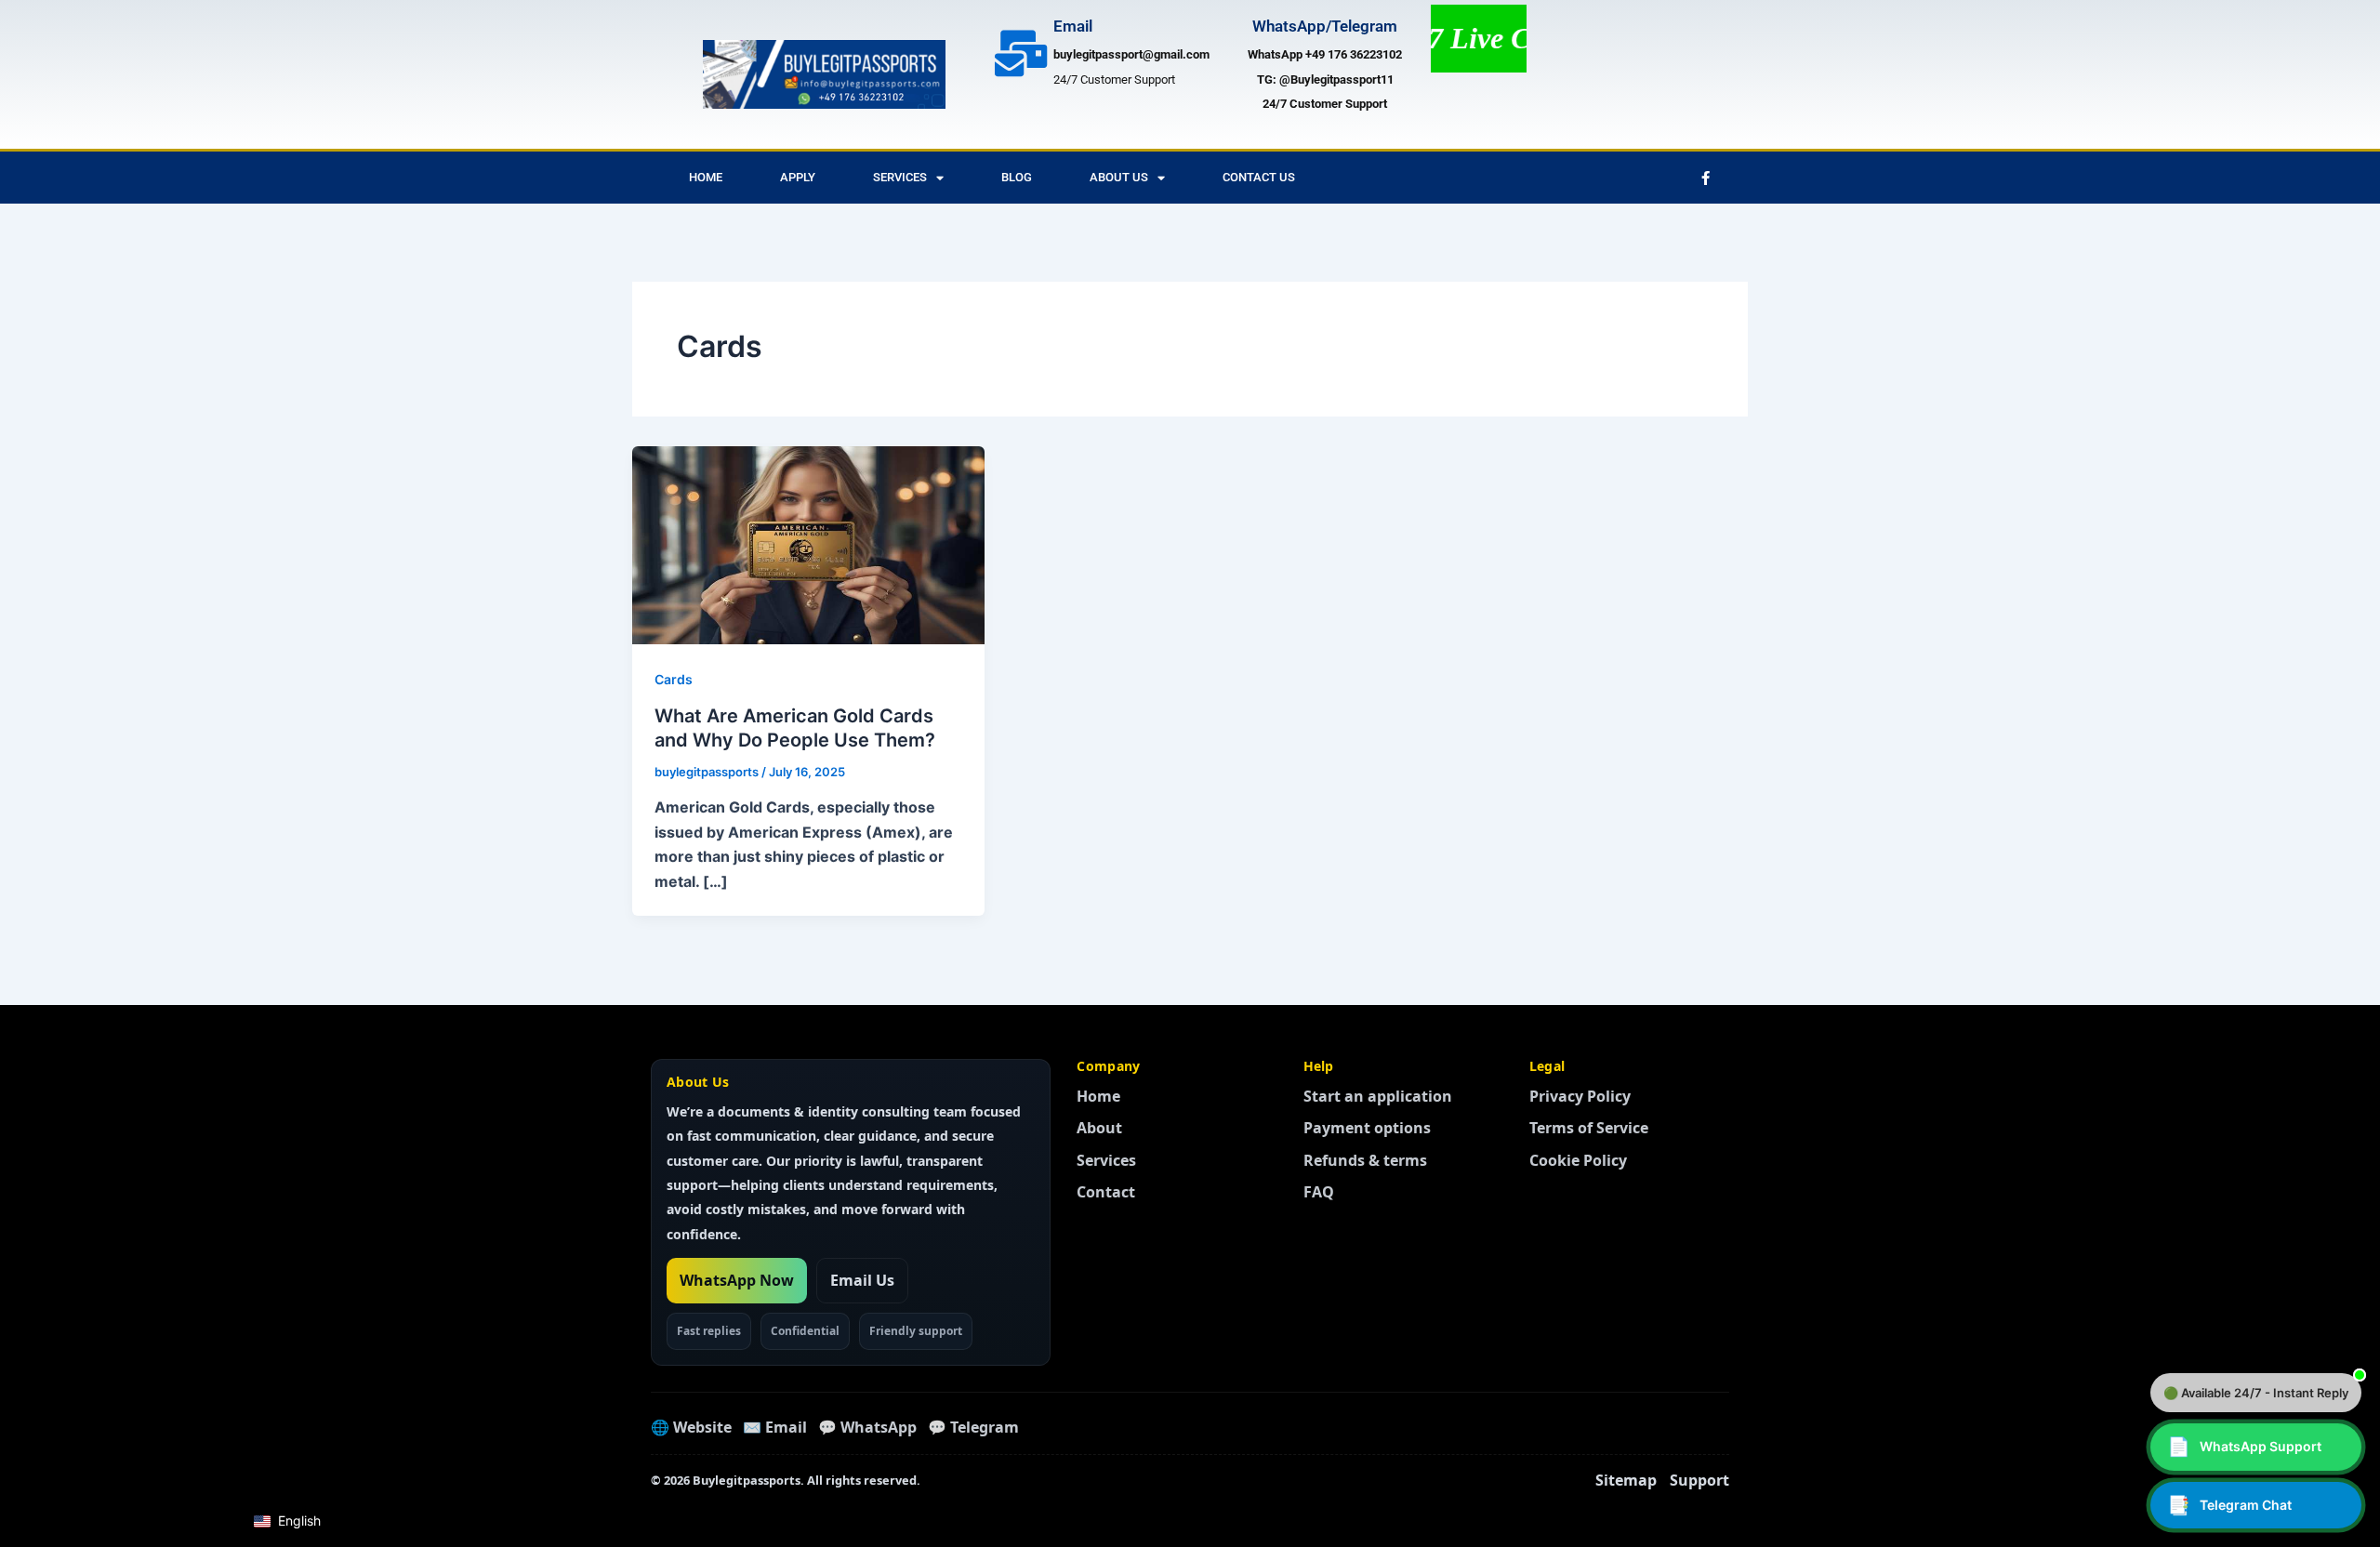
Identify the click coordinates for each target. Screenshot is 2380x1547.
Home (706, 177)
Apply (798, 177)
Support (1699, 1480)
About (1099, 1128)
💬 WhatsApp (867, 1427)
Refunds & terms (1365, 1160)
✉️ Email (775, 1427)
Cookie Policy (1578, 1160)
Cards (674, 679)
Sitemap (1626, 1480)
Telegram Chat (2229, 1505)
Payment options (1367, 1128)
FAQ (1319, 1192)
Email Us (862, 1280)
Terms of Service (1589, 1128)
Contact (1106, 1192)
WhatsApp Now (737, 1280)
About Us (1119, 177)
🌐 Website (691, 1427)
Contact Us (1259, 177)
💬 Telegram (973, 1427)
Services (900, 177)
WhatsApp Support (2244, 1447)
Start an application (1378, 1096)
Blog (1017, 177)
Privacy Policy (1580, 1096)
